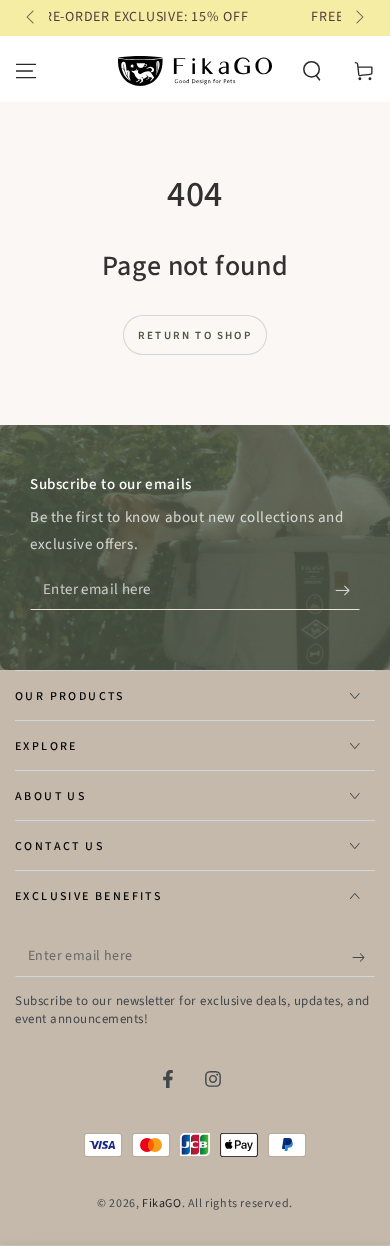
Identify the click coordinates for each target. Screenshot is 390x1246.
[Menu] (26, 71)
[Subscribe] (347, 590)
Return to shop (195, 335)
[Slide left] (32, 18)
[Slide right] (358, 18)
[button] (312, 71)
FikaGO (162, 1203)
